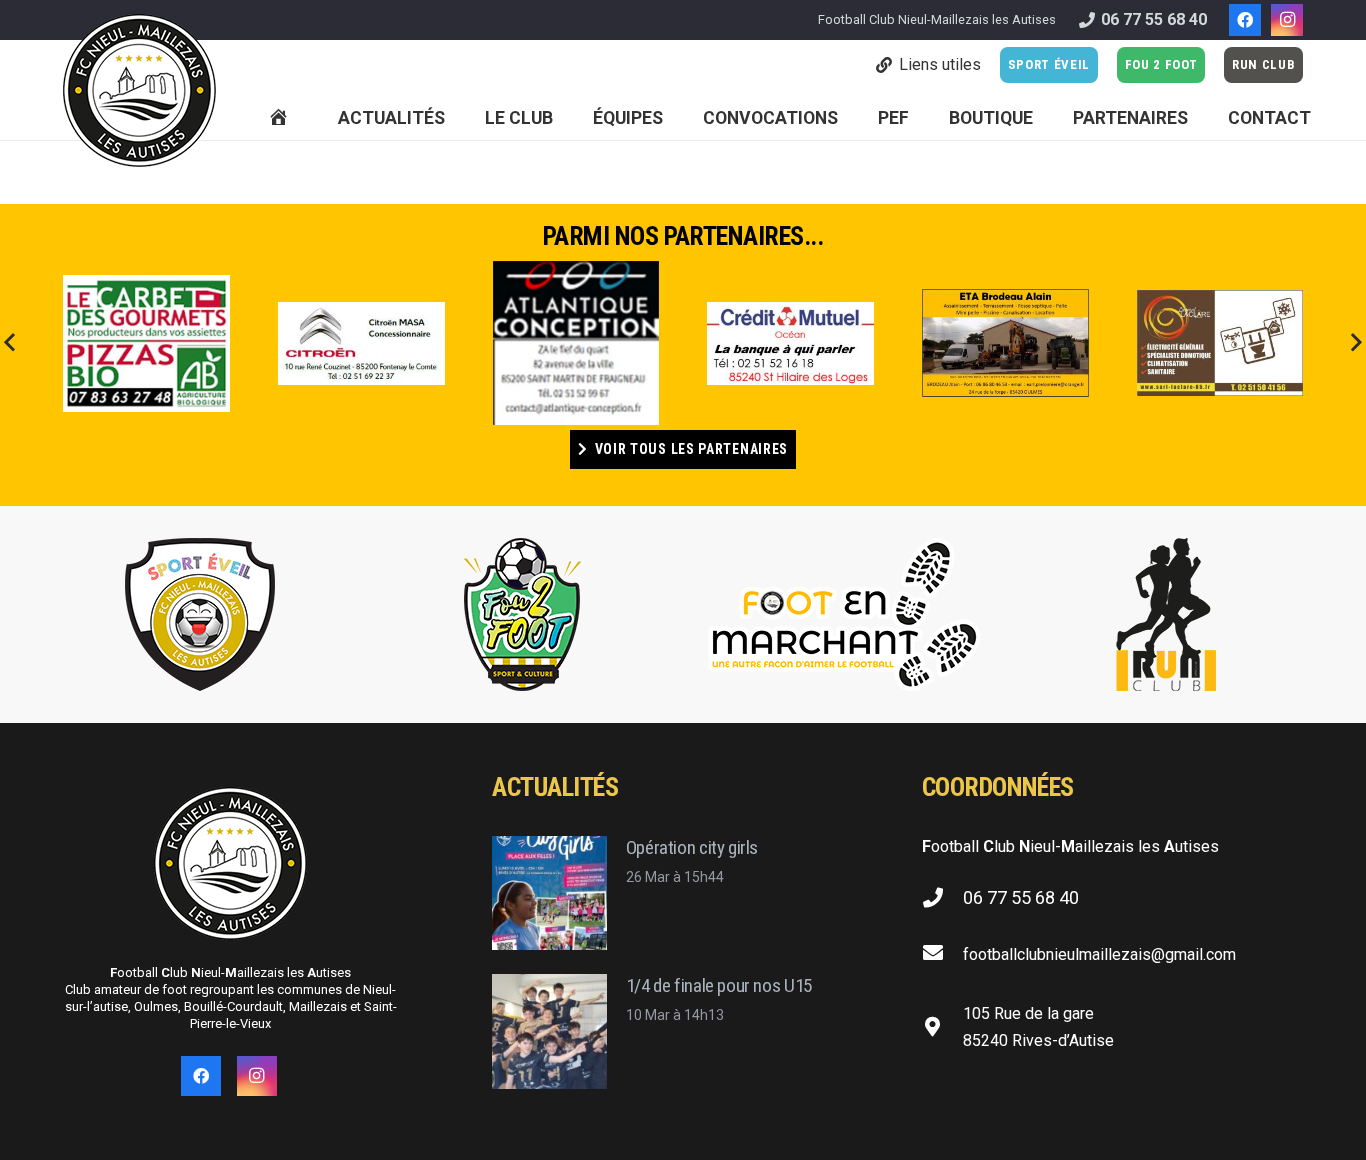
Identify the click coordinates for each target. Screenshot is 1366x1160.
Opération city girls (692, 847)
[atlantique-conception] (576, 343)
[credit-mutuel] (790, 343)
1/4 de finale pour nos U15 (719, 985)
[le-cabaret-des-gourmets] (146, 343)
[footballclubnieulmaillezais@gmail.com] (942, 954)
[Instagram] (1287, 20)
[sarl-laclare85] (1220, 343)
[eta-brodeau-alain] (1005, 343)
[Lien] (139, 90)
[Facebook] (1245, 20)
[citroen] (361, 344)
